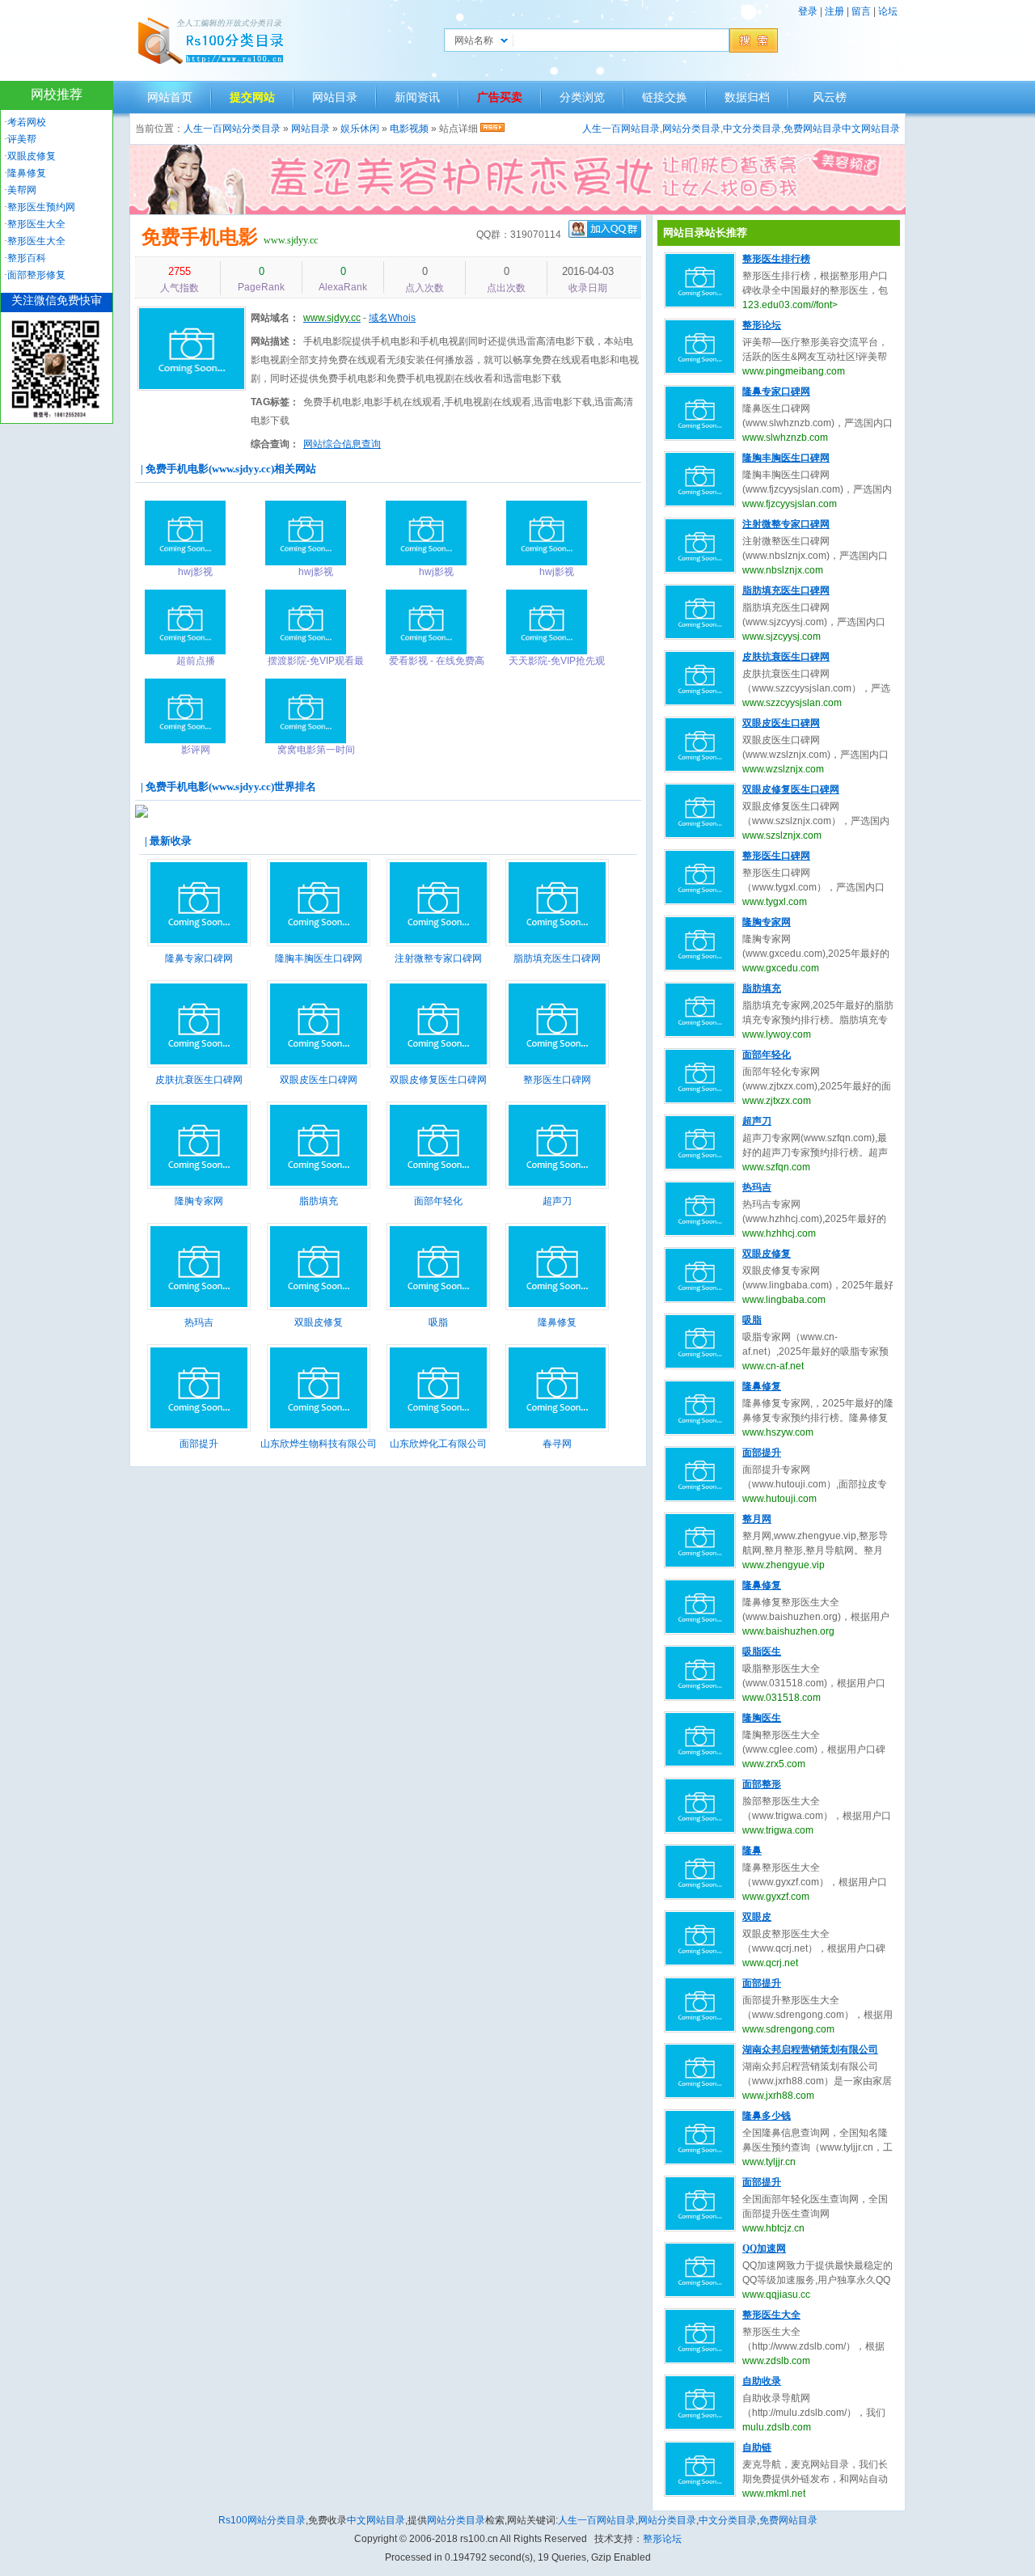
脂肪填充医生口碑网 (557, 958)
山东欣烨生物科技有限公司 (319, 1444)
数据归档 (747, 97)
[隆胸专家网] (199, 1186)
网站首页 (170, 97)
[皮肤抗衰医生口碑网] (199, 1064)
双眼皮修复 (319, 1322)
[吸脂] (438, 1307)
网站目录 (335, 97)
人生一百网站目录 (621, 129)
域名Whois (392, 318)
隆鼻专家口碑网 (199, 958)
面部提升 (199, 1444)
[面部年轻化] (438, 1186)
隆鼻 (752, 1851)
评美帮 (22, 139)
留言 (861, 11)
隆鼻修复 (557, 1322)
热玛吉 (199, 1322)
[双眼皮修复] (319, 1307)
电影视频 (409, 129)
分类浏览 (582, 97)
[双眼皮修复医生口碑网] (438, 1064)
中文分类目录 (752, 129)
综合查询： (275, 444)
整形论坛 (762, 325)
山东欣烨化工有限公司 (438, 1444)
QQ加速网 (764, 2248)
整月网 (757, 1519)
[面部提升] (199, 1428)
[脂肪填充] (319, 1186)
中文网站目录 (871, 129)
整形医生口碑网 (557, 1080)
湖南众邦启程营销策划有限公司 (810, 2049)
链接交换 (665, 97)
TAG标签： (275, 402)
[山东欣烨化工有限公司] (438, 1428)
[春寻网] (557, 1428)
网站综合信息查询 (342, 444)
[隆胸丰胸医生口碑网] (319, 943)
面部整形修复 (36, 275)
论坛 (888, 11)
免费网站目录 (813, 129)
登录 (808, 11)
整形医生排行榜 (776, 259)
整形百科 (27, 258)
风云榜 (830, 97)
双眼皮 (757, 1917)
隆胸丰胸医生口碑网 (319, 958)
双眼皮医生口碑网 (319, 1080)
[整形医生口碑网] (557, 1064)
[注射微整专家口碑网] (438, 943)
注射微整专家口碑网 (438, 958)
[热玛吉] (199, 1307)
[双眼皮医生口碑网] (319, 1064)
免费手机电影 (200, 237)
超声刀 (557, 1201)
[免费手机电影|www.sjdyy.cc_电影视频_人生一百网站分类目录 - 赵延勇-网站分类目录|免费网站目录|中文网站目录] (210, 40)
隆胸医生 (762, 1718)
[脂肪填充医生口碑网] (557, 943)
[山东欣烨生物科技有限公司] (319, 1428)
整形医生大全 (771, 2315)
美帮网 (22, 190)
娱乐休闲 (360, 129)
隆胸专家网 (199, 1201)
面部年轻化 (438, 1201)
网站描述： (275, 341)
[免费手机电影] (192, 391)
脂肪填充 (319, 1201)
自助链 (757, 2447)
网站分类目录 (691, 129)
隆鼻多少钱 (767, 2116)
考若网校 (27, 122)
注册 (834, 11)
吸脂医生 (762, 1652)
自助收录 (762, 2381)
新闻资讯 (417, 97)
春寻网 (557, 1444)
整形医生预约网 (41, 207)
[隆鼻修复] (557, 1307)
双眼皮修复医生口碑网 (438, 1080)
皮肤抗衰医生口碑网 (199, 1080)
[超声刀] (557, 1186)
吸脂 (438, 1322)
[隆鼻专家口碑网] (199, 943)
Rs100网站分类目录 (262, 2520)
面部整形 (762, 1784)
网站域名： (275, 318)
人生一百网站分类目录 (232, 129)
